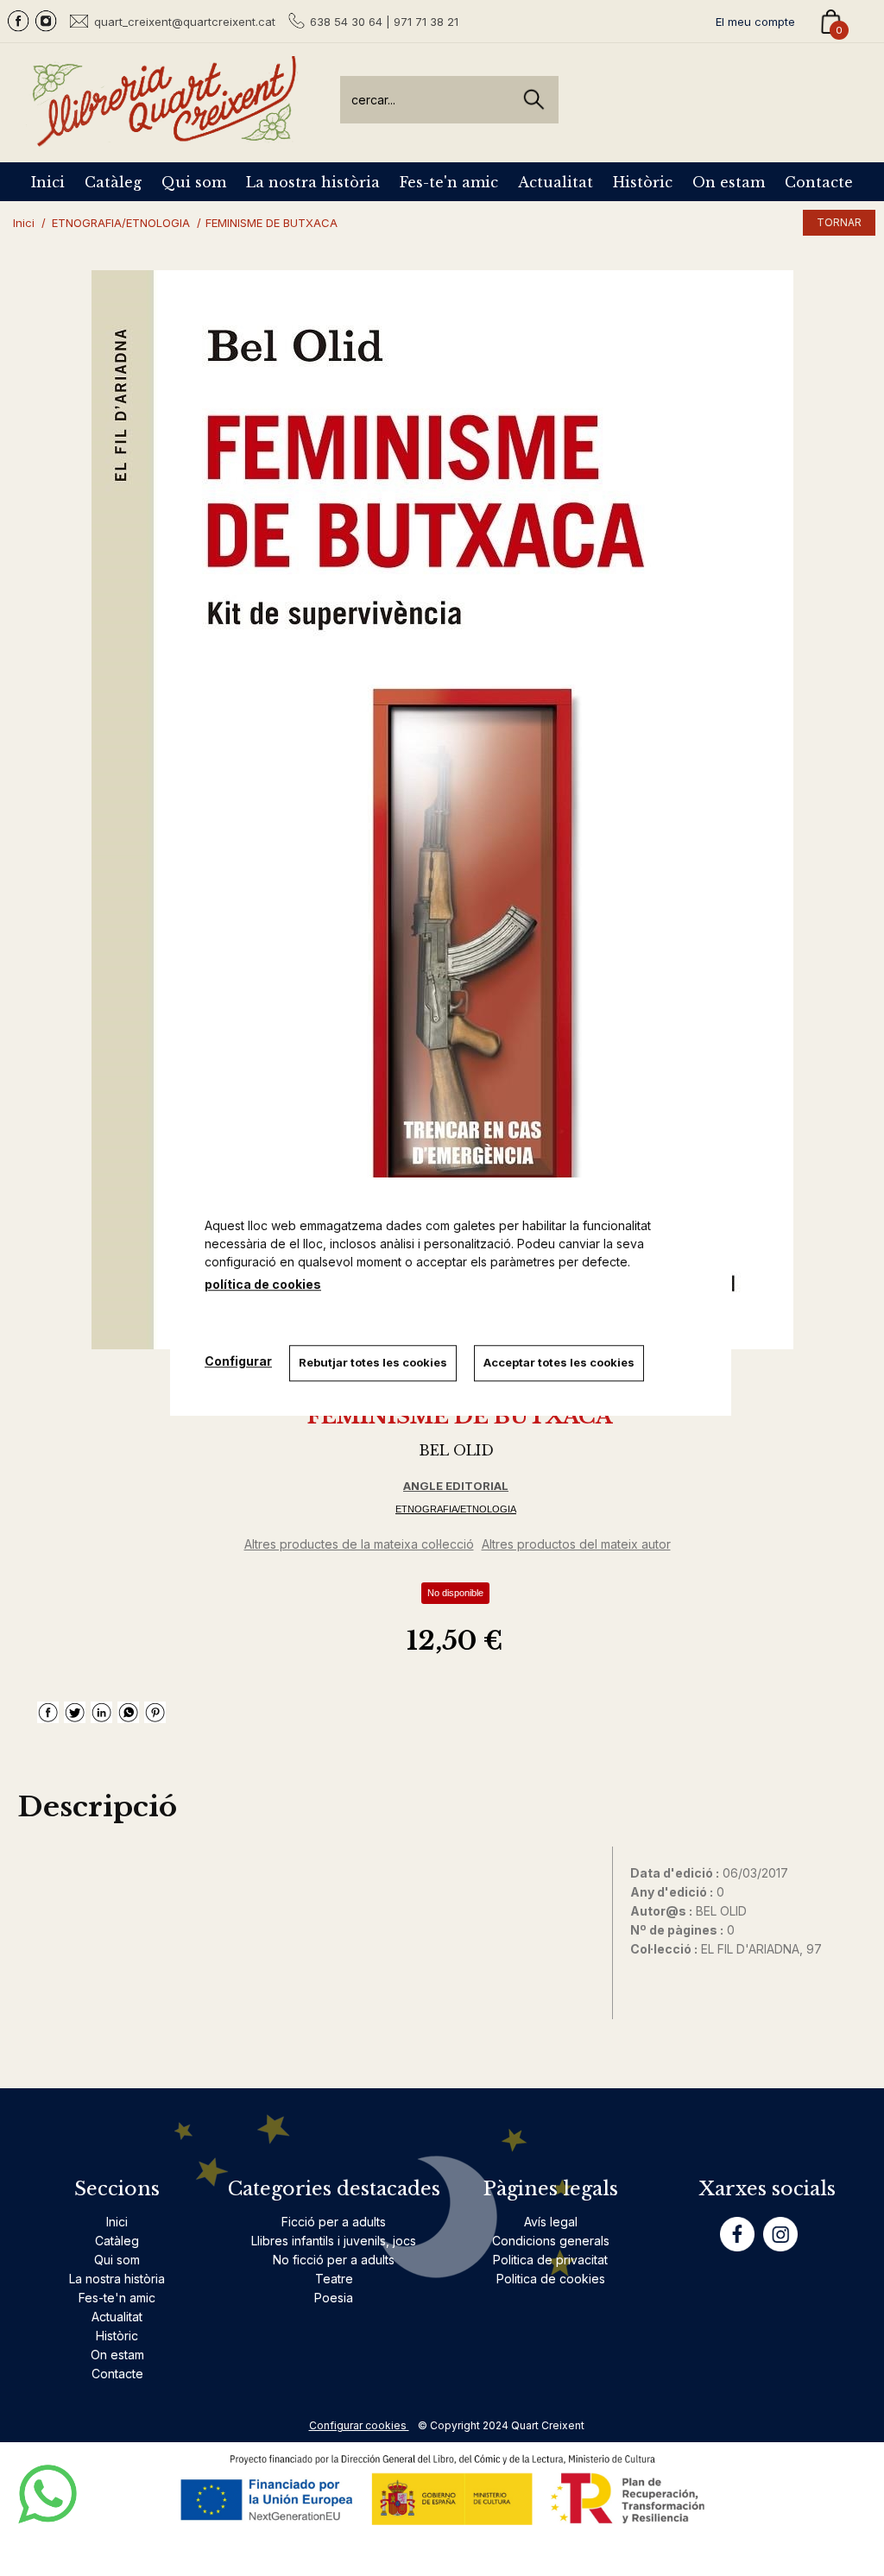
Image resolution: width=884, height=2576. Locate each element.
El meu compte (755, 22)
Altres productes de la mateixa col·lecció (359, 1544)
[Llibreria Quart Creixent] (164, 137)
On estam (729, 182)
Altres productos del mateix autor (576, 1544)
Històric (643, 182)
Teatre (334, 2279)
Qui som (194, 182)
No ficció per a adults (334, 2260)
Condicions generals (551, 2241)
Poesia (334, 2298)
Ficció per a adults (334, 2222)
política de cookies (263, 1284)
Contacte (819, 182)
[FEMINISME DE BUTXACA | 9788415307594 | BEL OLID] (442, 810)
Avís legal (551, 2222)
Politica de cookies (551, 2279)
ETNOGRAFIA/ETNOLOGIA (456, 1509)
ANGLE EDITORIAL (456, 1486)
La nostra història (313, 182)
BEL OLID (456, 1450)
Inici (48, 182)
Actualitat (556, 182)
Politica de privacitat (550, 2260)
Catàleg (113, 182)
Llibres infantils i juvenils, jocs (334, 2241)
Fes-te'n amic (449, 182)
